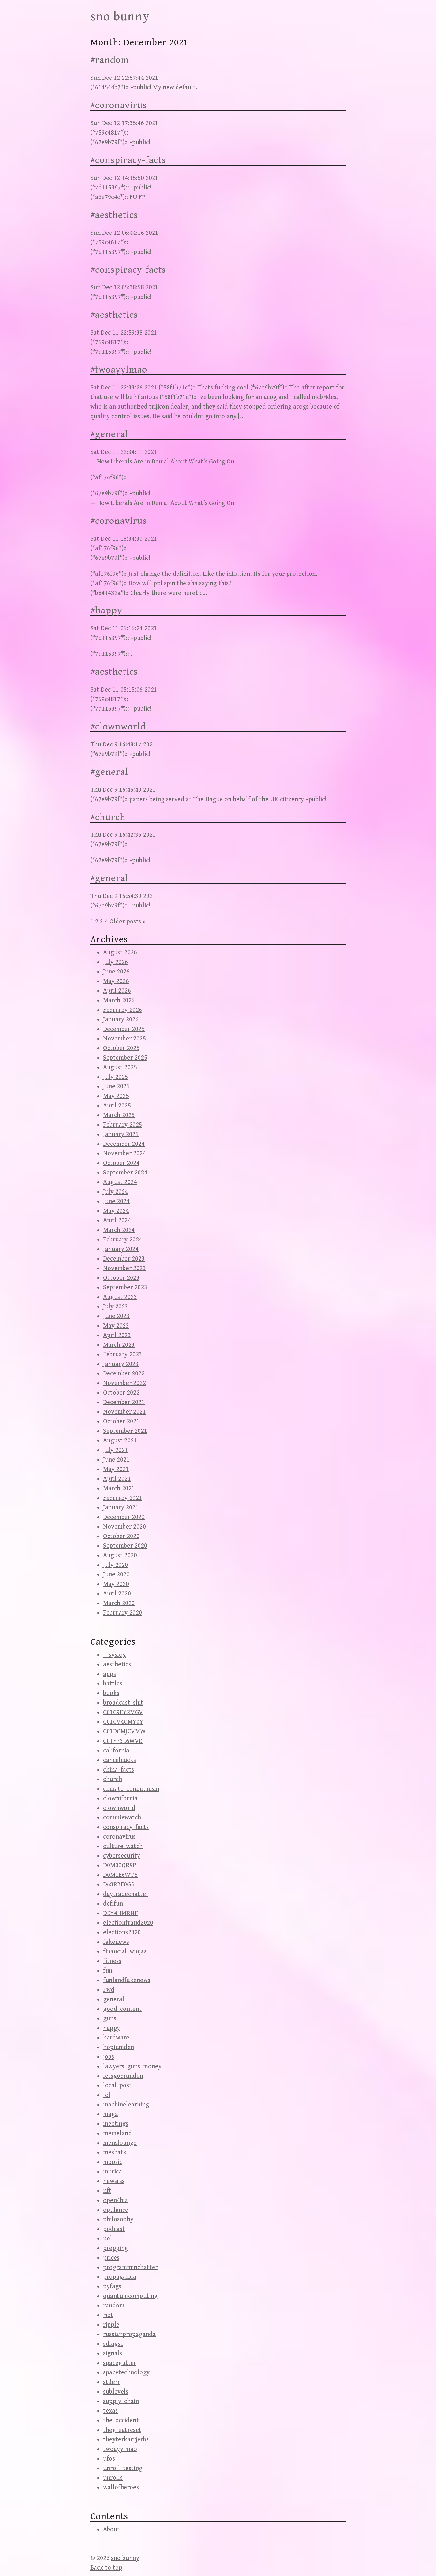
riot (108, 2315)
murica (113, 2172)
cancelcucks (120, 1760)
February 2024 (123, 1240)
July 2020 (116, 1565)
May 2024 (116, 1211)
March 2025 (119, 1115)
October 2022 (121, 1393)
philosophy (118, 2220)
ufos (109, 2459)
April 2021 (117, 1479)
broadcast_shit (123, 1703)
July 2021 (116, 1450)
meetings (116, 2124)
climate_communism (131, 1789)
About (111, 2530)
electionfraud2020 (128, 1923)
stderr (112, 2382)
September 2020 (125, 1546)
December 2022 (124, 1374)
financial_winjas (125, 1952)
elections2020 (122, 1932)
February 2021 (123, 1498)
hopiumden (119, 2047)
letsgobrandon (123, 2076)
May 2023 (116, 1326)
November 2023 (124, 1268)
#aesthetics (114, 215)
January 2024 (121, 1249)
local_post (117, 2086)
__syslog (115, 1655)
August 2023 (120, 1297)
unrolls (113, 2478)
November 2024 (124, 1154)
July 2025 (116, 1077)
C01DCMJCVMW (124, 1732)
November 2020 (124, 1527)
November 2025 (124, 1039)
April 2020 (117, 1594)
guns (110, 2019)
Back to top (106, 2568)
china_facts (119, 1770)
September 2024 (125, 1173)
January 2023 (121, 1364)
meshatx (115, 2153)
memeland (117, 2133)
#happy (106, 611)
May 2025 (116, 1096)
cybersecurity (122, 1856)
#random (110, 60)
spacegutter (120, 2363)
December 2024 (124, 1144)
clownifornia (120, 1799)
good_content (122, 2009)
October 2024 (121, 1163)
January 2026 (121, 1020)
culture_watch (123, 1846)
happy (112, 2028)
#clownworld (118, 727)
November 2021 (124, 1412)
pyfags (112, 2287)
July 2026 (116, 962)
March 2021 (119, 1488)
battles (113, 1684)
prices (111, 2258)
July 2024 (116, 1192)
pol (108, 2239)
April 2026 (117, 991)
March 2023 (119, 1345)
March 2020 (119, 1603)
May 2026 (116, 981)
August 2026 (120, 953)
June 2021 (116, 1460)
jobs (109, 2057)
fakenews (116, 1942)
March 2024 (119, 1230)
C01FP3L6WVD (123, 1741)
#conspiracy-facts (128, 160)
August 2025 (120, 1067)
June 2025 (116, 1087)
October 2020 (121, 1536)
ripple (111, 2325)
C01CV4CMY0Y (123, 1722)
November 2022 (124, 1383)
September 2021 (125, 1431)
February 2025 (123, 1125)
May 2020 (116, 1584)
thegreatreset (122, 2430)
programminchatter (130, 2267)
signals (113, 2354)
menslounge (120, 2143)
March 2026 (119, 1000)
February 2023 (123, 1355)
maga (111, 2114)
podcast (114, 2229)
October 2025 (121, 1048)
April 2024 (117, 1221)
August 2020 (120, 1555)
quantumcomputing (130, 2296)
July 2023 (116, 1307)
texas (110, 2411)
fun (108, 1971)
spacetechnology (126, 2373)
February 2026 (123, 1010)
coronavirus (119, 1837)
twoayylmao (120, 2449)
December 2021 (124, 1402)
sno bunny (120, 17)
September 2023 (125, 1288)
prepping (116, 2248)
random (114, 2306)
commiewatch (122, 1818)
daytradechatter (126, 1894)
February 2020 (123, 1613)
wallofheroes (121, 2487)
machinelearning (126, 2105)
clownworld (119, 1808)
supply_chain (121, 2401)
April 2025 (117, 1106)
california (116, 1751)
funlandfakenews (127, 1980)
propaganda (120, 2277)
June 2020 (116, 1575)
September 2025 (125, 1058)
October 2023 (121, 1278)
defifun (113, 1904)
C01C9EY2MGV (123, 1712)
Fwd (109, 1990)
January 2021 (121, 1508)
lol (107, 2095)
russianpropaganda (129, 2334)
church (113, 1779)
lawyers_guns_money (132, 2066)
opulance (116, 2210)
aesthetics (117, 1665)
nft (107, 2191)
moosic (113, 2162)
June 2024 (116, 1201)
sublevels (116, 2392)
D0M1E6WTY (120, 1875)
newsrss (114, 2181)
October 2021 (121, 1421)
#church (108, 817)
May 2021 (116, 1469)
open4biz (115, 2200)
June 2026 (116, 972)
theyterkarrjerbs (126, 2440)
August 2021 (120, 1441)
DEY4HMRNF (120, 1913)
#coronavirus (119, 105)
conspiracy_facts (126, 1827)
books (111, 1693)
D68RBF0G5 (119, 1885)
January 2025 (121, 1134)
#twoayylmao (119, 370)
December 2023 (124, 1259)
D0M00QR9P (120, 1865)
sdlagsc (113, 2344)
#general (109, 434)
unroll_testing (123, 2468)
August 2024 (120, 1182)
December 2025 (124, 1029)
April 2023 (117, 1335)
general (114, 1999)
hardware (116, 2038)
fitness (112, 1961)
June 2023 (116, 1316)
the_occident (121, 2421)
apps (109, 1674)
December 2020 (124, 1517)
